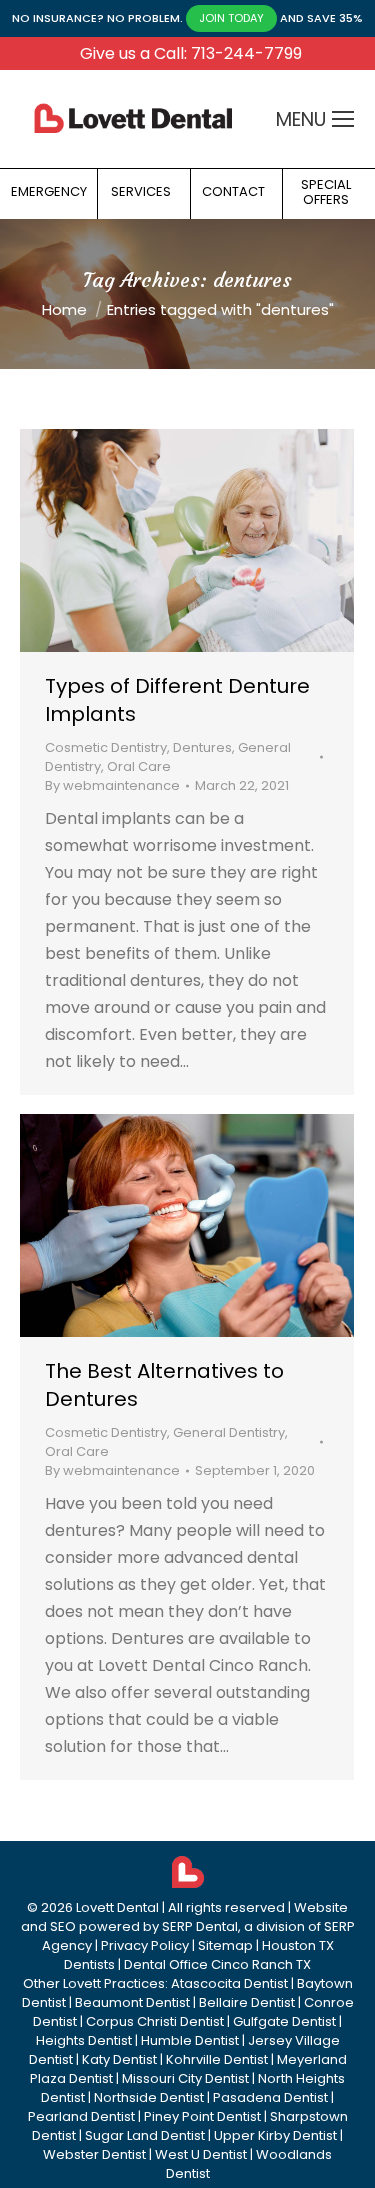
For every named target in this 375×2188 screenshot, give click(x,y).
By (112, 785)
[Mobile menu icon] (343, 119)
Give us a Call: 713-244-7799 (191, 53)
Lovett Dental (117, 1907)
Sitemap (225, 1945)
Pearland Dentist (81, 2116)
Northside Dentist (149, 2097)
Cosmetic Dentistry (106, 747)
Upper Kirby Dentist (275, 2135)
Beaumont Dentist (132, 2002)
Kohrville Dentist (217, 2059)
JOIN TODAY (231, 18)
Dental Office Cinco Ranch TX (217, 1964)
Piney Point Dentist (202, 2116)
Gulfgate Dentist (284, 2021)
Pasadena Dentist (270, 2097)
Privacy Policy (145, 1945)
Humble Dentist (190, 2040)
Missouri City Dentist (185, 2078)
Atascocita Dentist (229, 1983)
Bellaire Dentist (247, 2002)
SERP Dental (200, 1926)
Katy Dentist (119, 2059)
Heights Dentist (84, 2040)
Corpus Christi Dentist (155, 2021)
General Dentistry (229, 1432)
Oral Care (139, 766)
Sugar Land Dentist (145, 2135)
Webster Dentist (94, 2154)
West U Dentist (201, 2154)
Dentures (202, 747)
